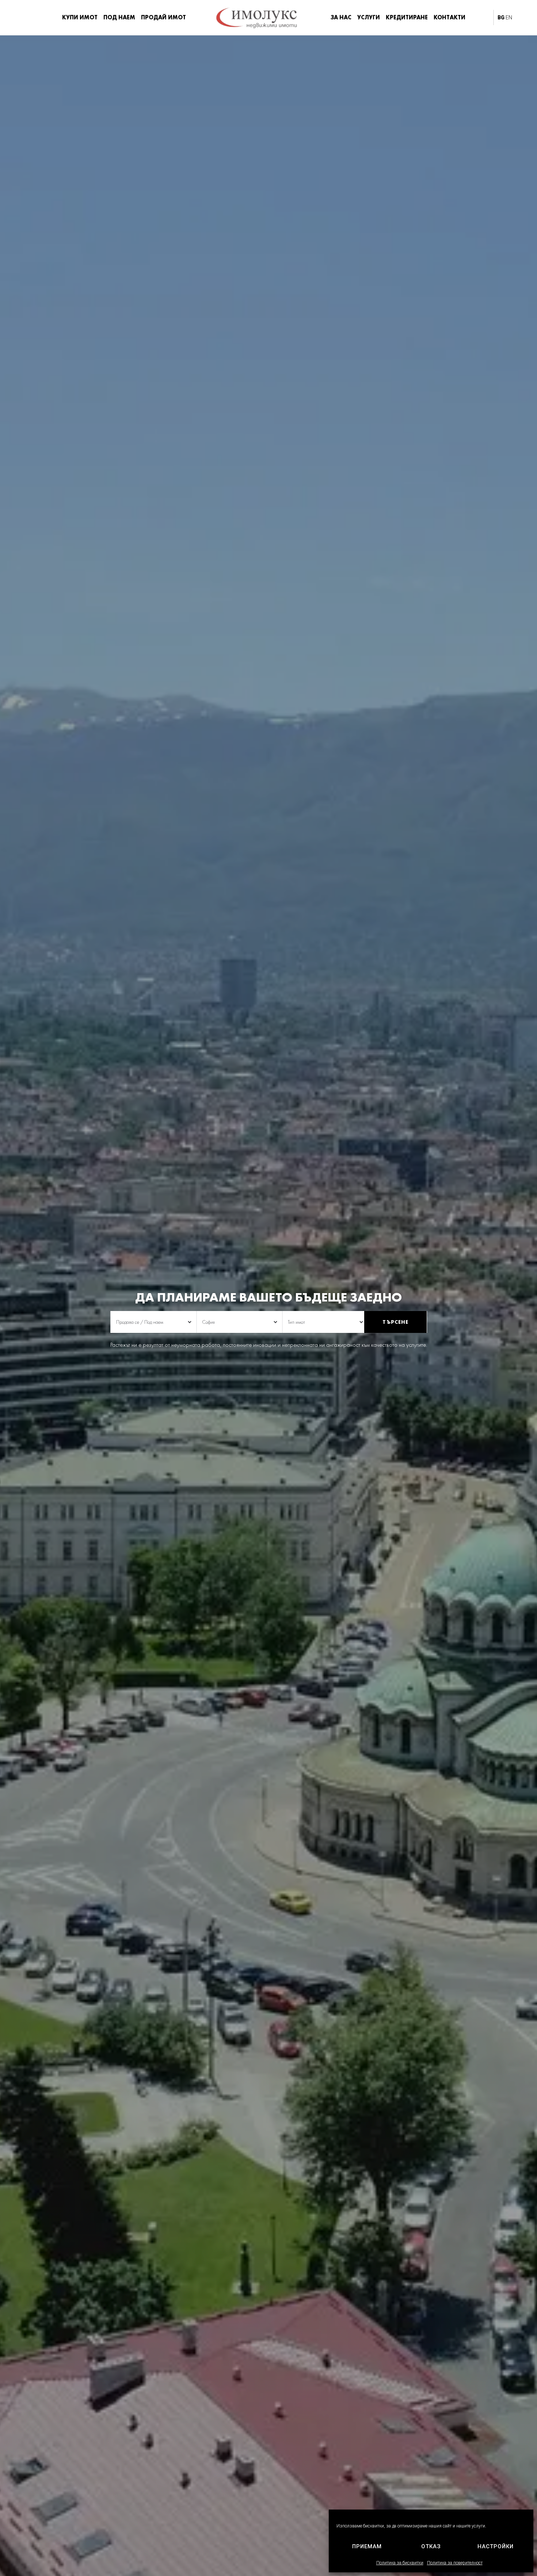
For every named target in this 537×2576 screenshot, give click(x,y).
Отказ (431, 2546)
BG (501, 18)
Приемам (367, 2546)
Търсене (395, 1322)
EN (509, 18)
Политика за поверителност (455, 2563)
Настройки (496, 2546)
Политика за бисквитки (400, 2563)
